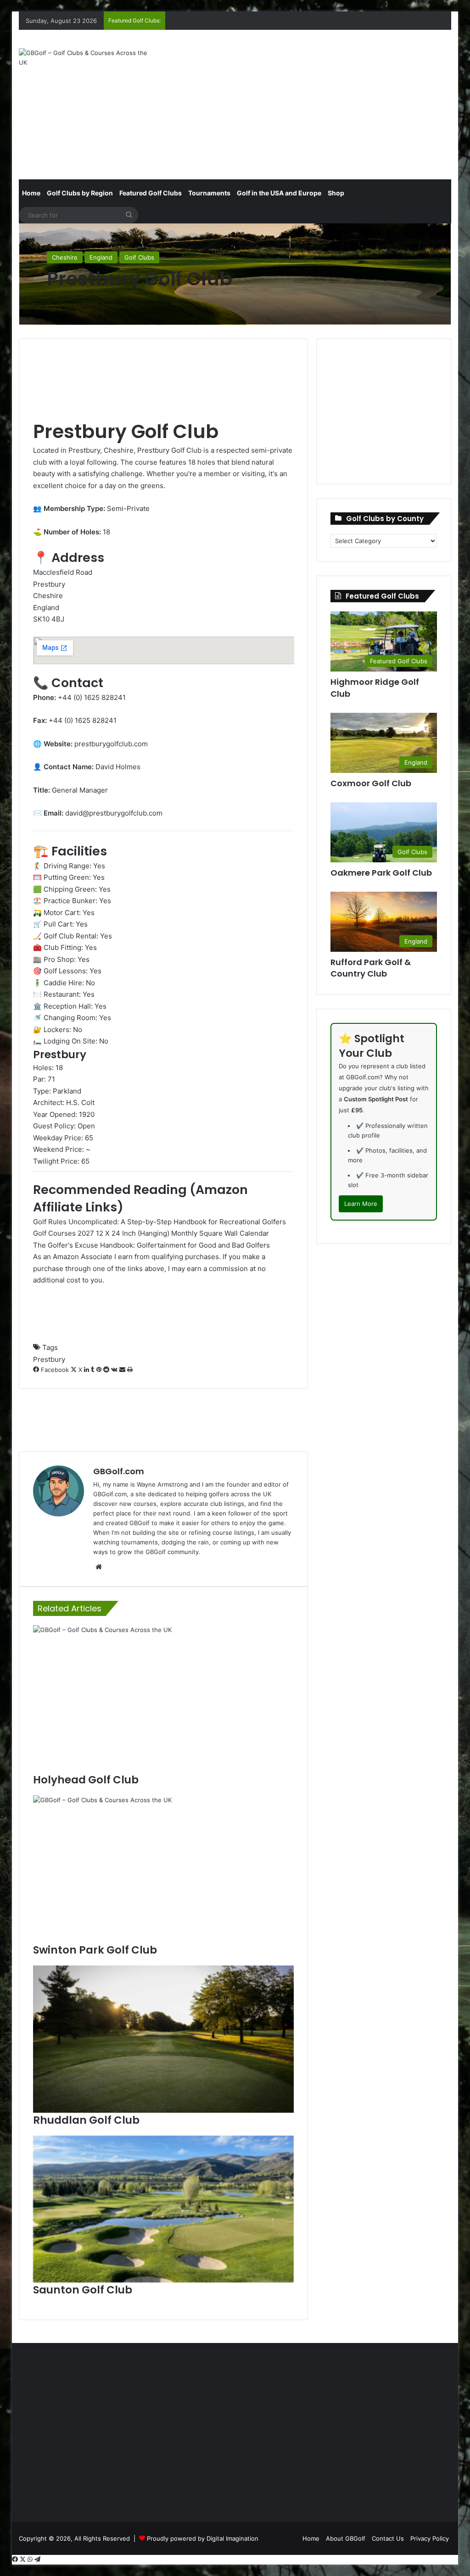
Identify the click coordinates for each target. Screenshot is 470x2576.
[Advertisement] (319, 103)
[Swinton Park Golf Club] (164, 1869)
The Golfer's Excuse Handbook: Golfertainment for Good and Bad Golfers (151, 1245)
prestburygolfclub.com (111, 744)
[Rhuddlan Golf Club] (164, 2039)
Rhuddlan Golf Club (86, 2120)
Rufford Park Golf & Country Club (371, 968)
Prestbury (49, 1359)
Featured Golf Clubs (151, 193)
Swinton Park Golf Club (95, 1950)
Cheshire (65, 257)
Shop (336, 193)
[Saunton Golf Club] (164, 2209)
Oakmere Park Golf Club (381, 873)
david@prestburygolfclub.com (114, 813)
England (101, 257)
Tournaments (209, 193)
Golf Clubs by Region (80, 193)
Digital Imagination (232, 2538)
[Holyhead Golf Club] (164, 1699)
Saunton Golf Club (83, 2290)
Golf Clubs (139, 257)
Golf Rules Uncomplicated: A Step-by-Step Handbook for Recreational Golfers (159, 1222)
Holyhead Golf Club (86, 1780)
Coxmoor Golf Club (371, 783)
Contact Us (388, 2538)
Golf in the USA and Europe (279, 193)
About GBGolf (346, 2538)
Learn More (361, 1204)
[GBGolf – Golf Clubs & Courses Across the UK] (86, 58)
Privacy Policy (430, 2538)
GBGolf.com (119, 1471)
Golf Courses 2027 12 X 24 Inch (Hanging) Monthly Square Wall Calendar (151, 1233)
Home (31, 193)
